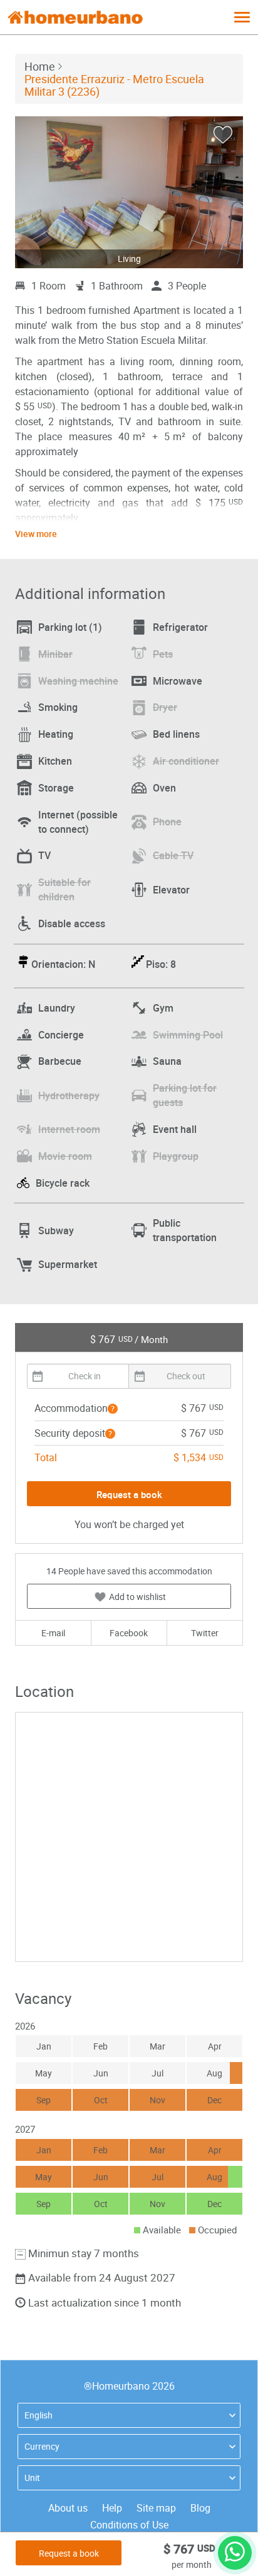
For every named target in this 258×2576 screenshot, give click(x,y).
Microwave (178, 681)
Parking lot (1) (70, 627)
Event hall (175, 1129)
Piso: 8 (161, 964)
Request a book (69, 2553)
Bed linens (176, 734)
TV (44, 855)
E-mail (53, 1633)
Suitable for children (64, 889)
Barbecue (60, 1061)
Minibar (55, 654)
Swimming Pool (188, 1035)
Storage (56, 788)
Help (112, 2508)
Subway (56, 1230)
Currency (42, 2446)
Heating (56, 734)
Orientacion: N (63, 964)
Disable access (72, 923)
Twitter (205, 1633)
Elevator (171, 890)
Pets (163, 654)
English (39, 2415)
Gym (163, 1008)
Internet (78, 822)
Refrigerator (180, 627)
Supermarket (68, 1264)
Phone (167, 822)
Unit (32, 2478)
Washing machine (78, 681)
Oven (164, 788)
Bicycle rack (63, 1183)
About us (68, 2508)
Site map (156, 2508)
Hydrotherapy (69, 1095)
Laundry (57, 1008)
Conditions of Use (129, 2525)
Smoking (58, 707)
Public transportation (185, 1230)
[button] (113, 1409)
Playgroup (176, 1156)
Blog (200, 2508)
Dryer (165, 707)
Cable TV (173, 855)
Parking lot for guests (185, 1095)
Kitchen (55, 761)
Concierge (61, 1035)
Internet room (69, 1129)
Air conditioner (186, 761)
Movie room (65, 1156)
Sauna (167, 1061)
